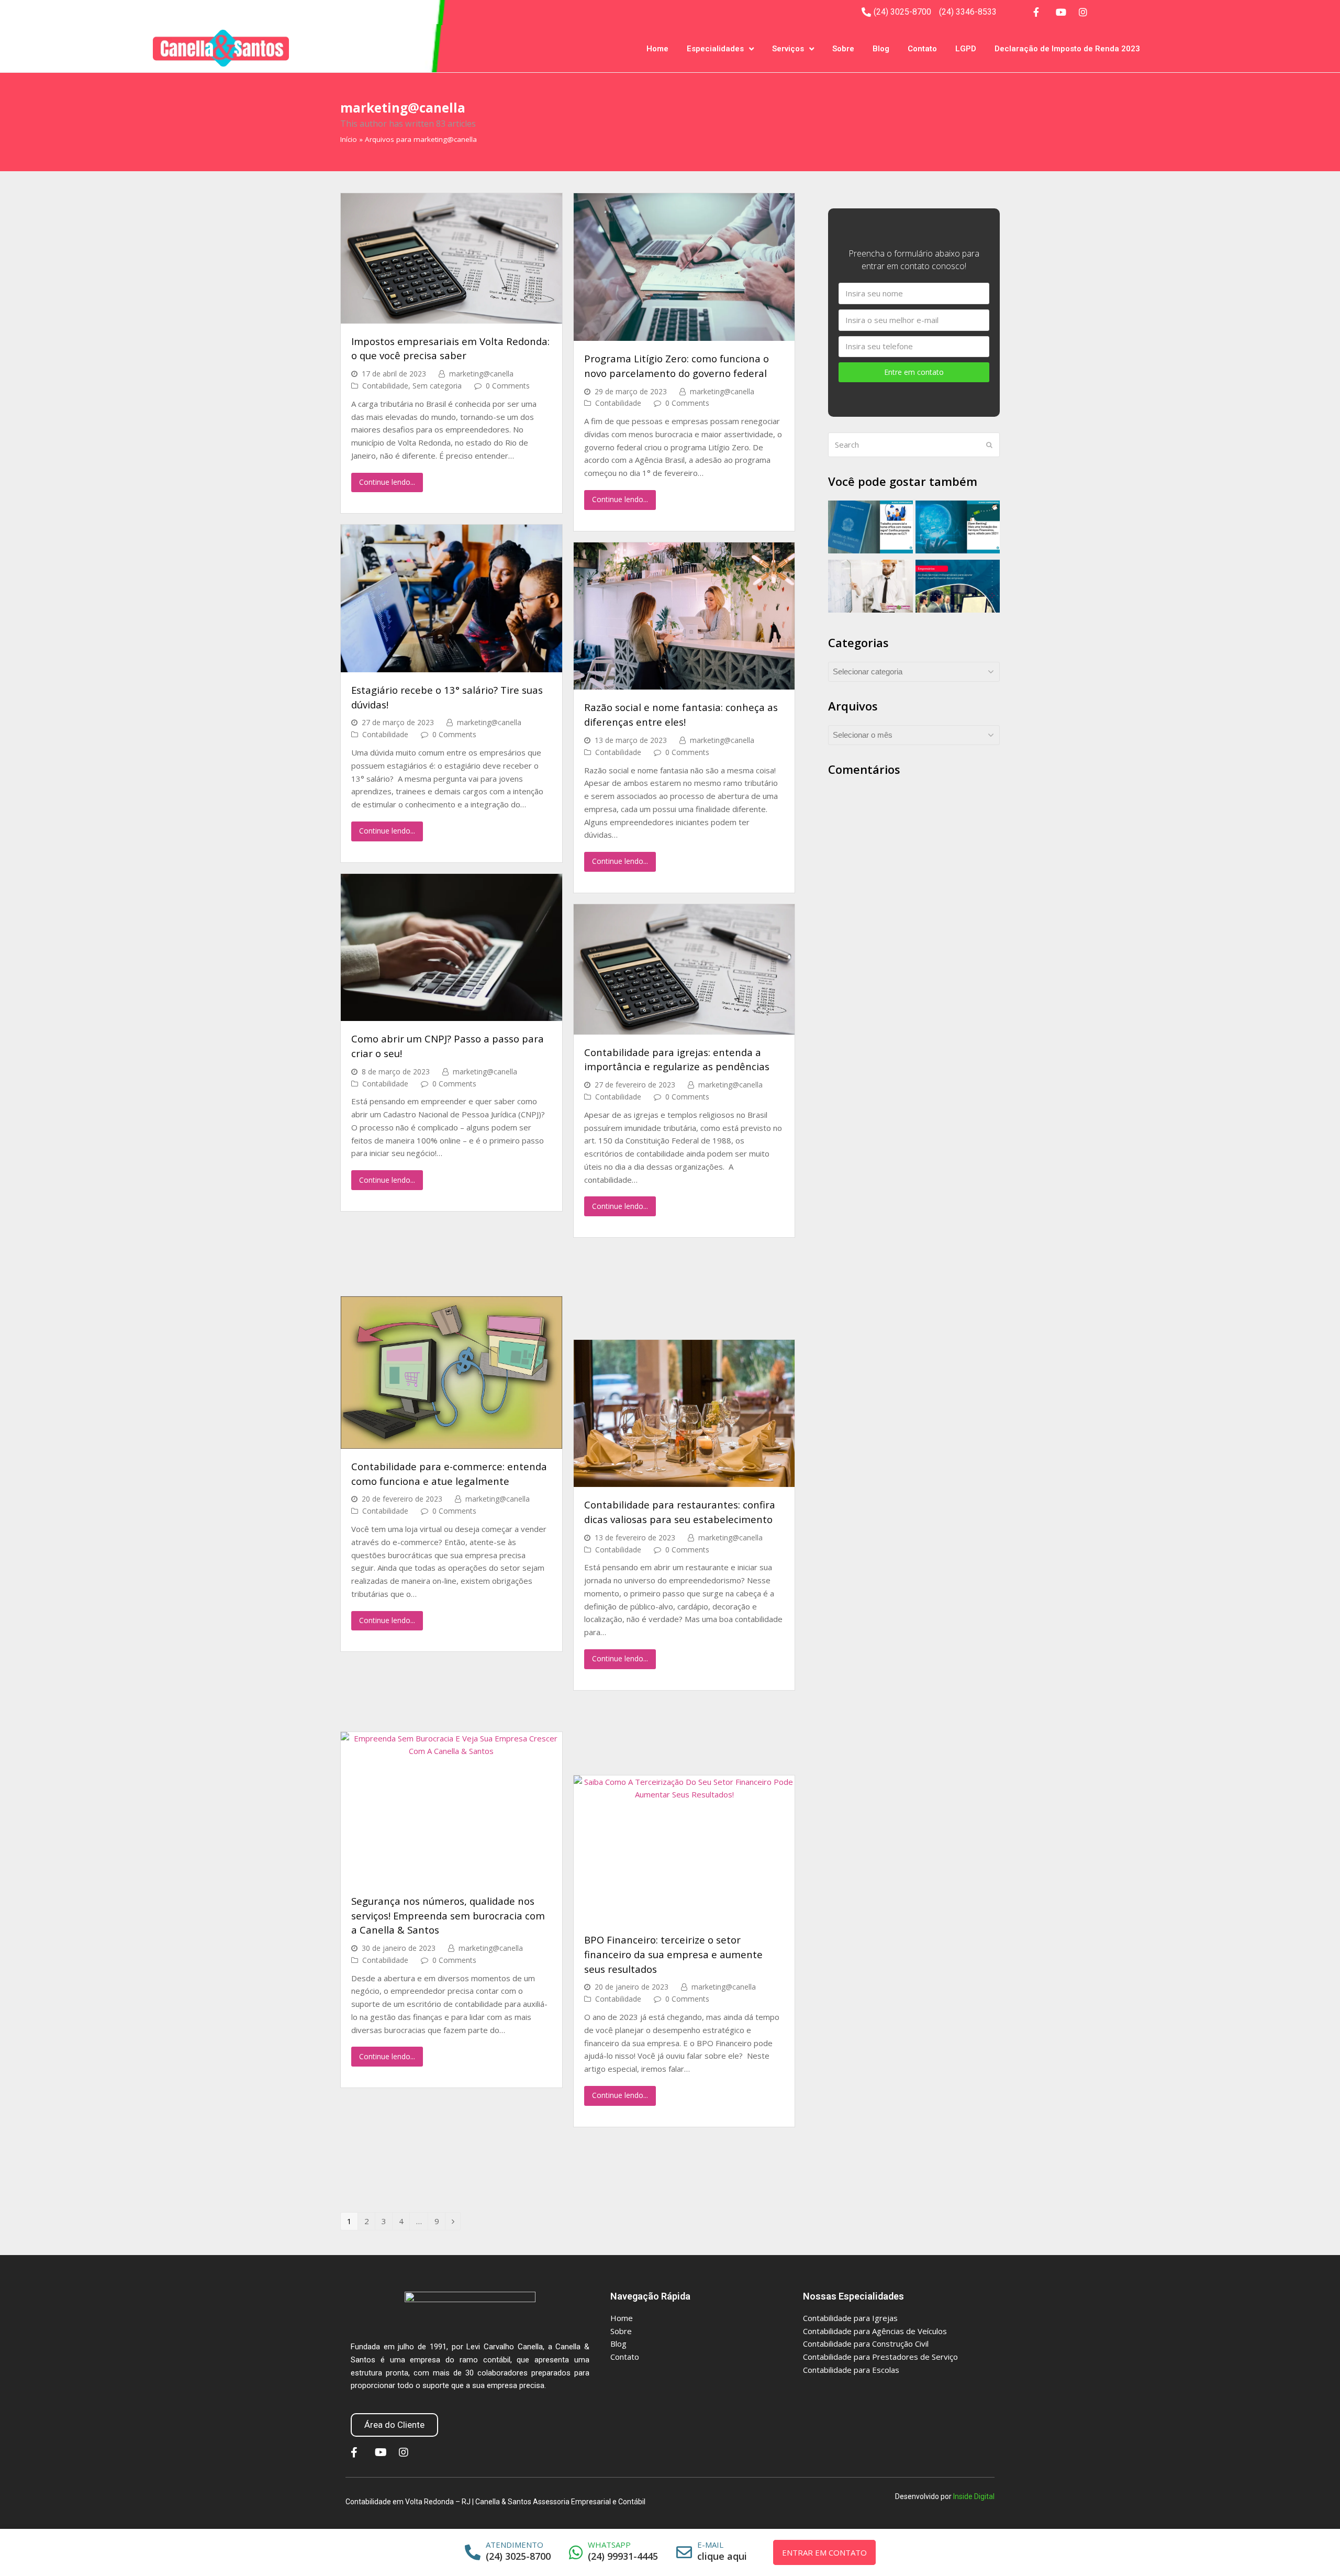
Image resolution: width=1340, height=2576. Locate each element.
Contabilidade (385, 386)
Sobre (843, 49)
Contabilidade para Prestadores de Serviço (880, 2357)
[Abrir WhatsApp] (1310, 2550)
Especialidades (715, 49)
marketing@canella (481, 374)
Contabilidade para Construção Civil (866, 2344)
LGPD (966, 49)
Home (657, 49)
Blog (881, 49)
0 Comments (508, 386)
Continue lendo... (387, 482)
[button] (394, 2425)
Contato (922, 49)
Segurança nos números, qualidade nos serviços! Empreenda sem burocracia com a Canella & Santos (448, 1915)
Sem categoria (437, 386)
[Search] (914, 445)
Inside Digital (974, 2496)
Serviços (788, 49)
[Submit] (989, 445)
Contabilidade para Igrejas (850, 2318)
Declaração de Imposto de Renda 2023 (1067, 49)
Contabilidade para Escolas (851, 2370)
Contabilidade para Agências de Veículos (875, 2331)
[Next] (453, 2221)
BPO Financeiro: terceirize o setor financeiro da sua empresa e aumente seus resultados (673, 1954)
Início (349, 139)
